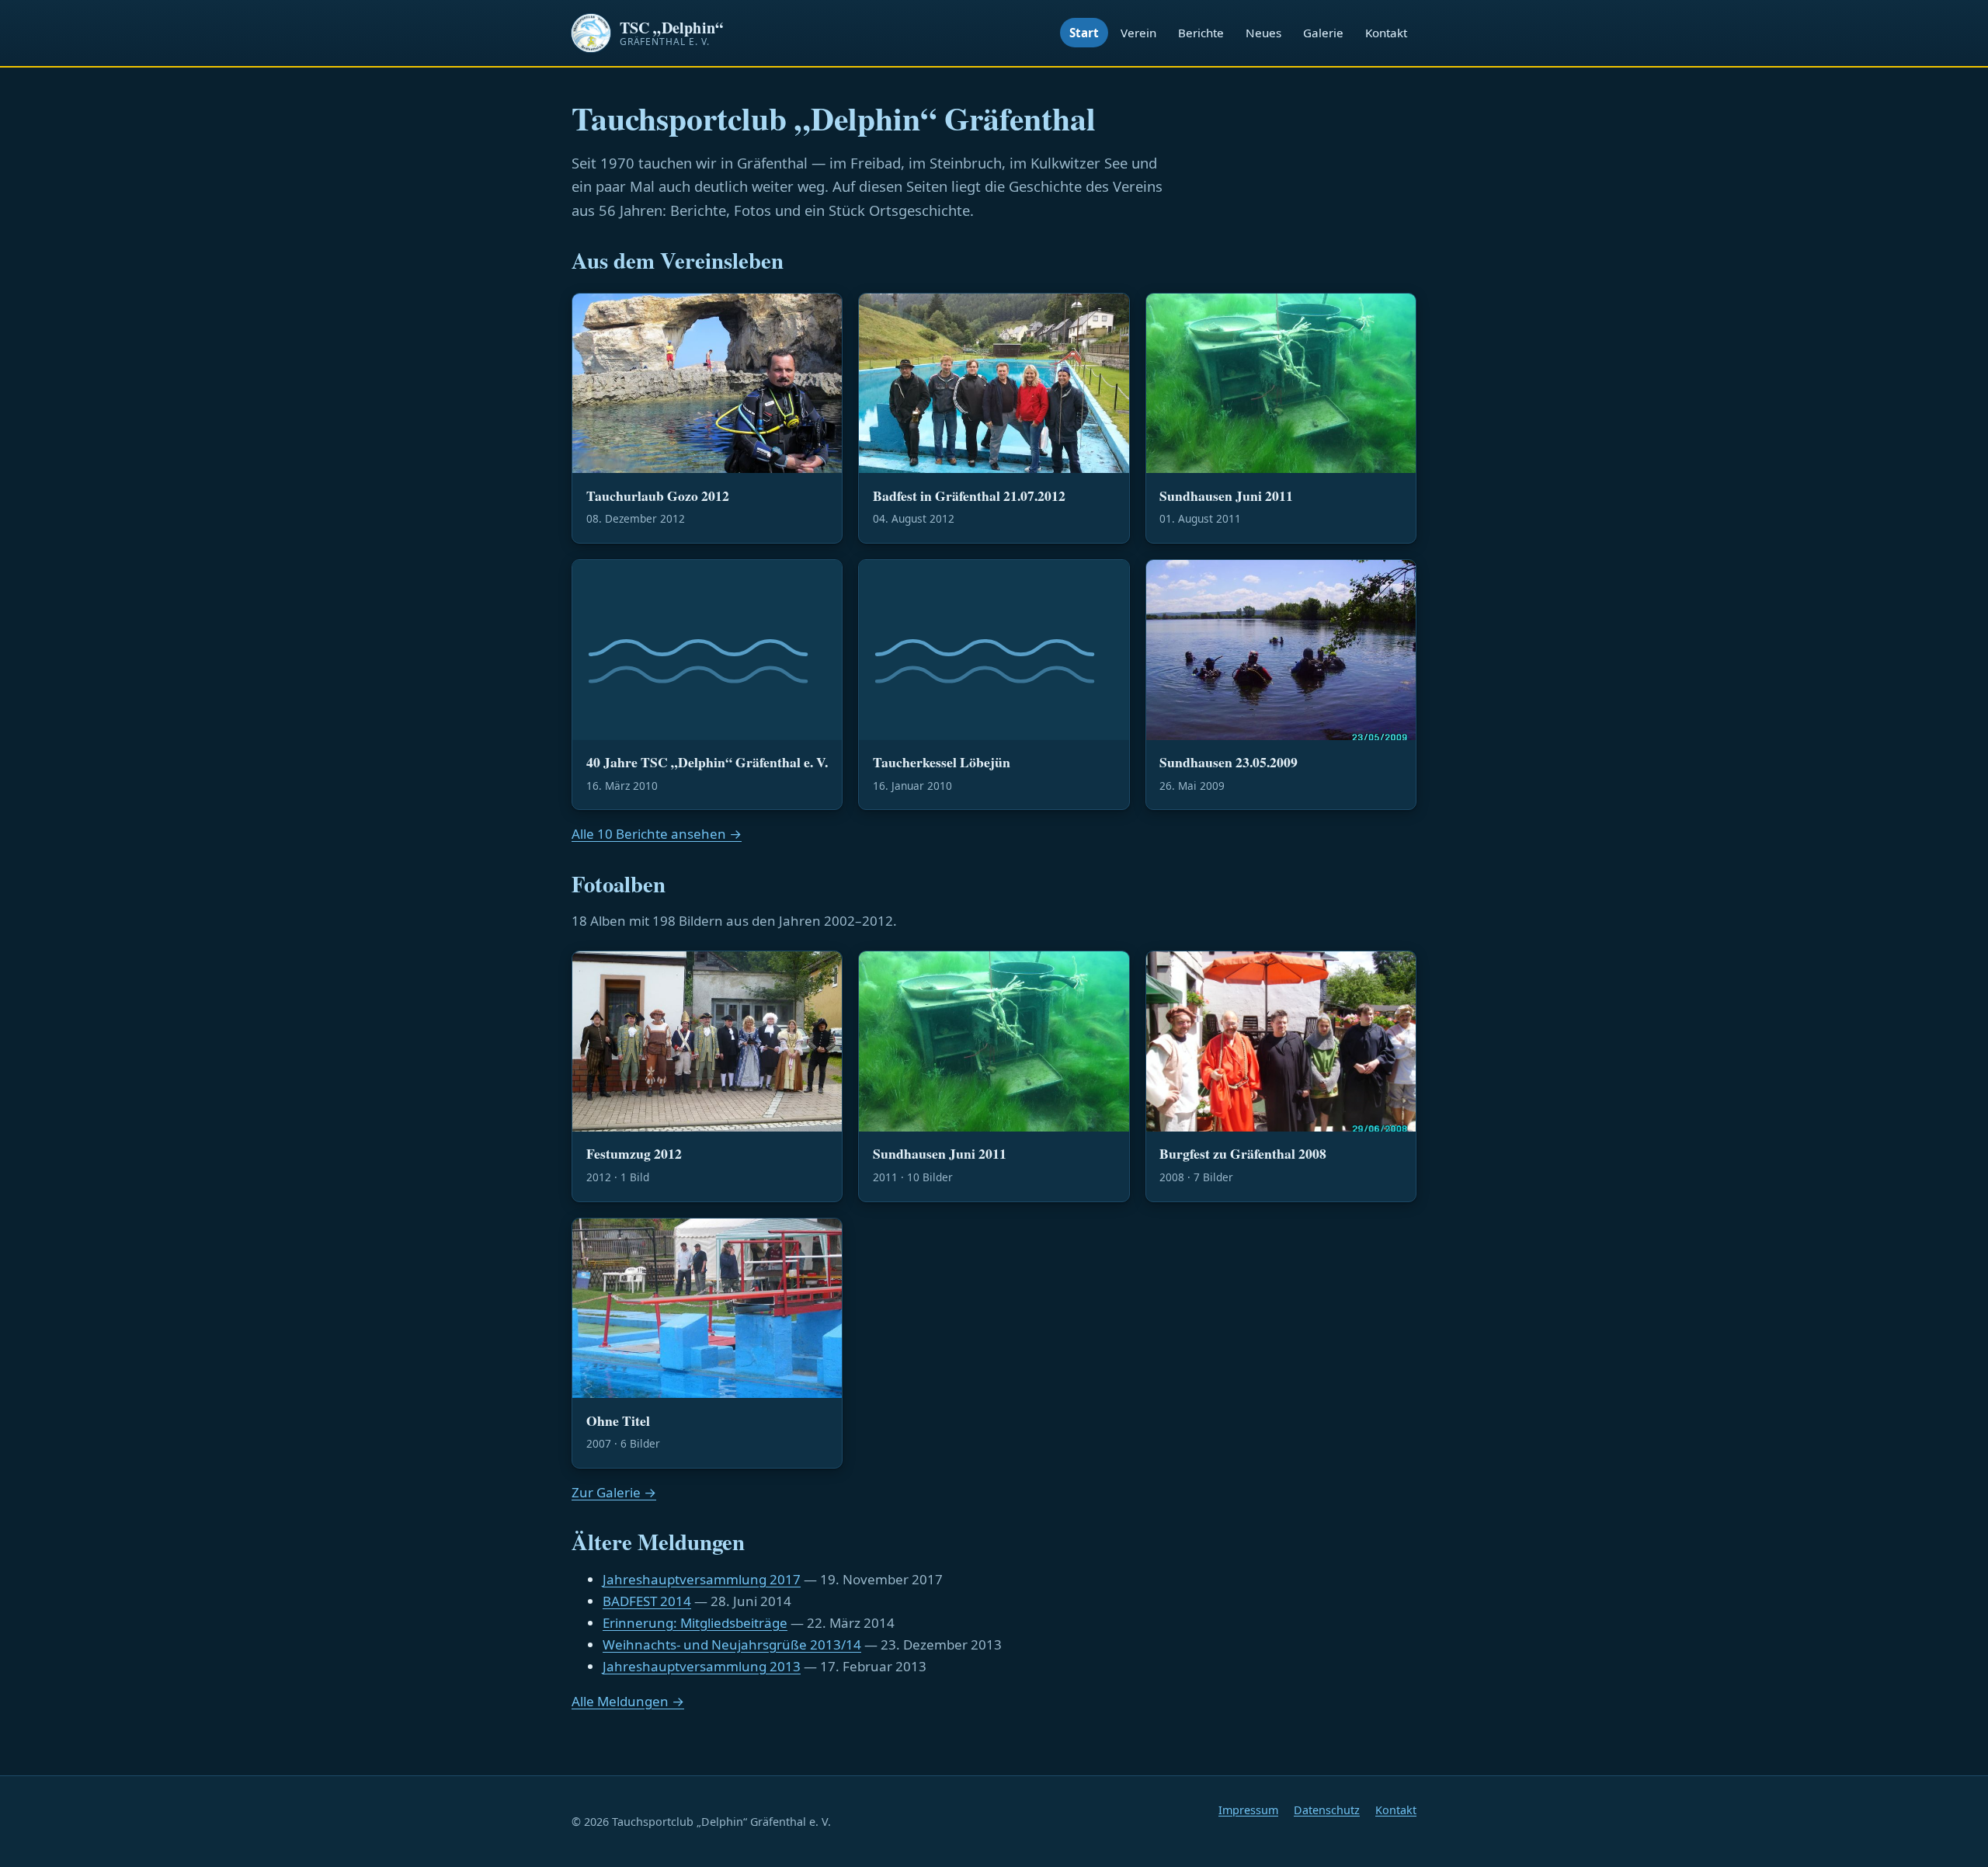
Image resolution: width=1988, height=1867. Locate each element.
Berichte (1201, 33)
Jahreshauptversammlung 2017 (702, 1579)
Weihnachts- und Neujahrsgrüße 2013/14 (732, 1644)
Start (1084, 33)
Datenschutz (1327, 1810)
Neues (1263, 33)
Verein (1138, 33)
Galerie (1323, 33)
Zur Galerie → (614, 1492)
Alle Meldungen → (628, 1701)
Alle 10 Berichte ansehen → (657, 834)
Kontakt (1386, 33)
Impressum (1248, 1810)
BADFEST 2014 (647, 1601)
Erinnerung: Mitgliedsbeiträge (695, 1623)
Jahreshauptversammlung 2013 (702, 1666)
